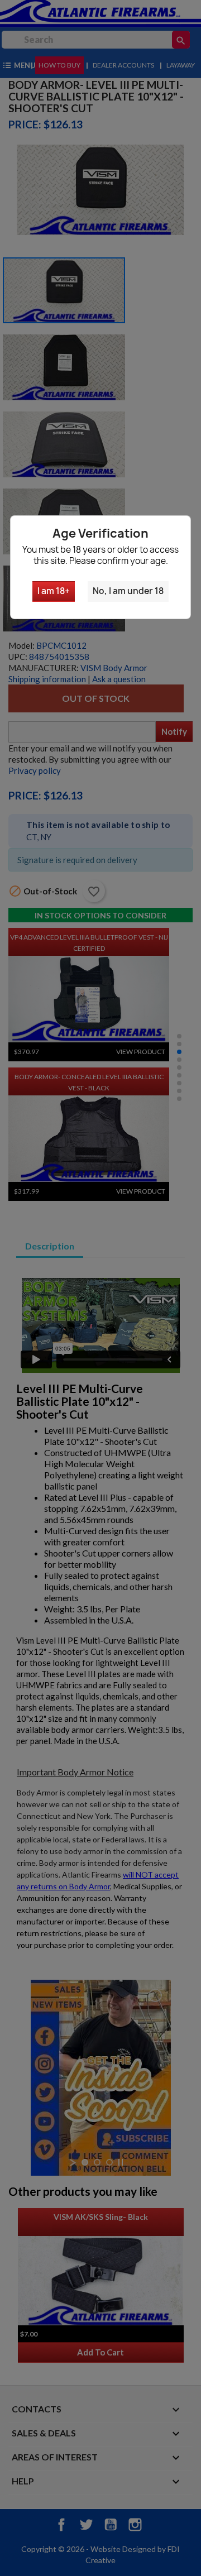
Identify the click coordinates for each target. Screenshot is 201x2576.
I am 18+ (54, 591)
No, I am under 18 (128, 591)
